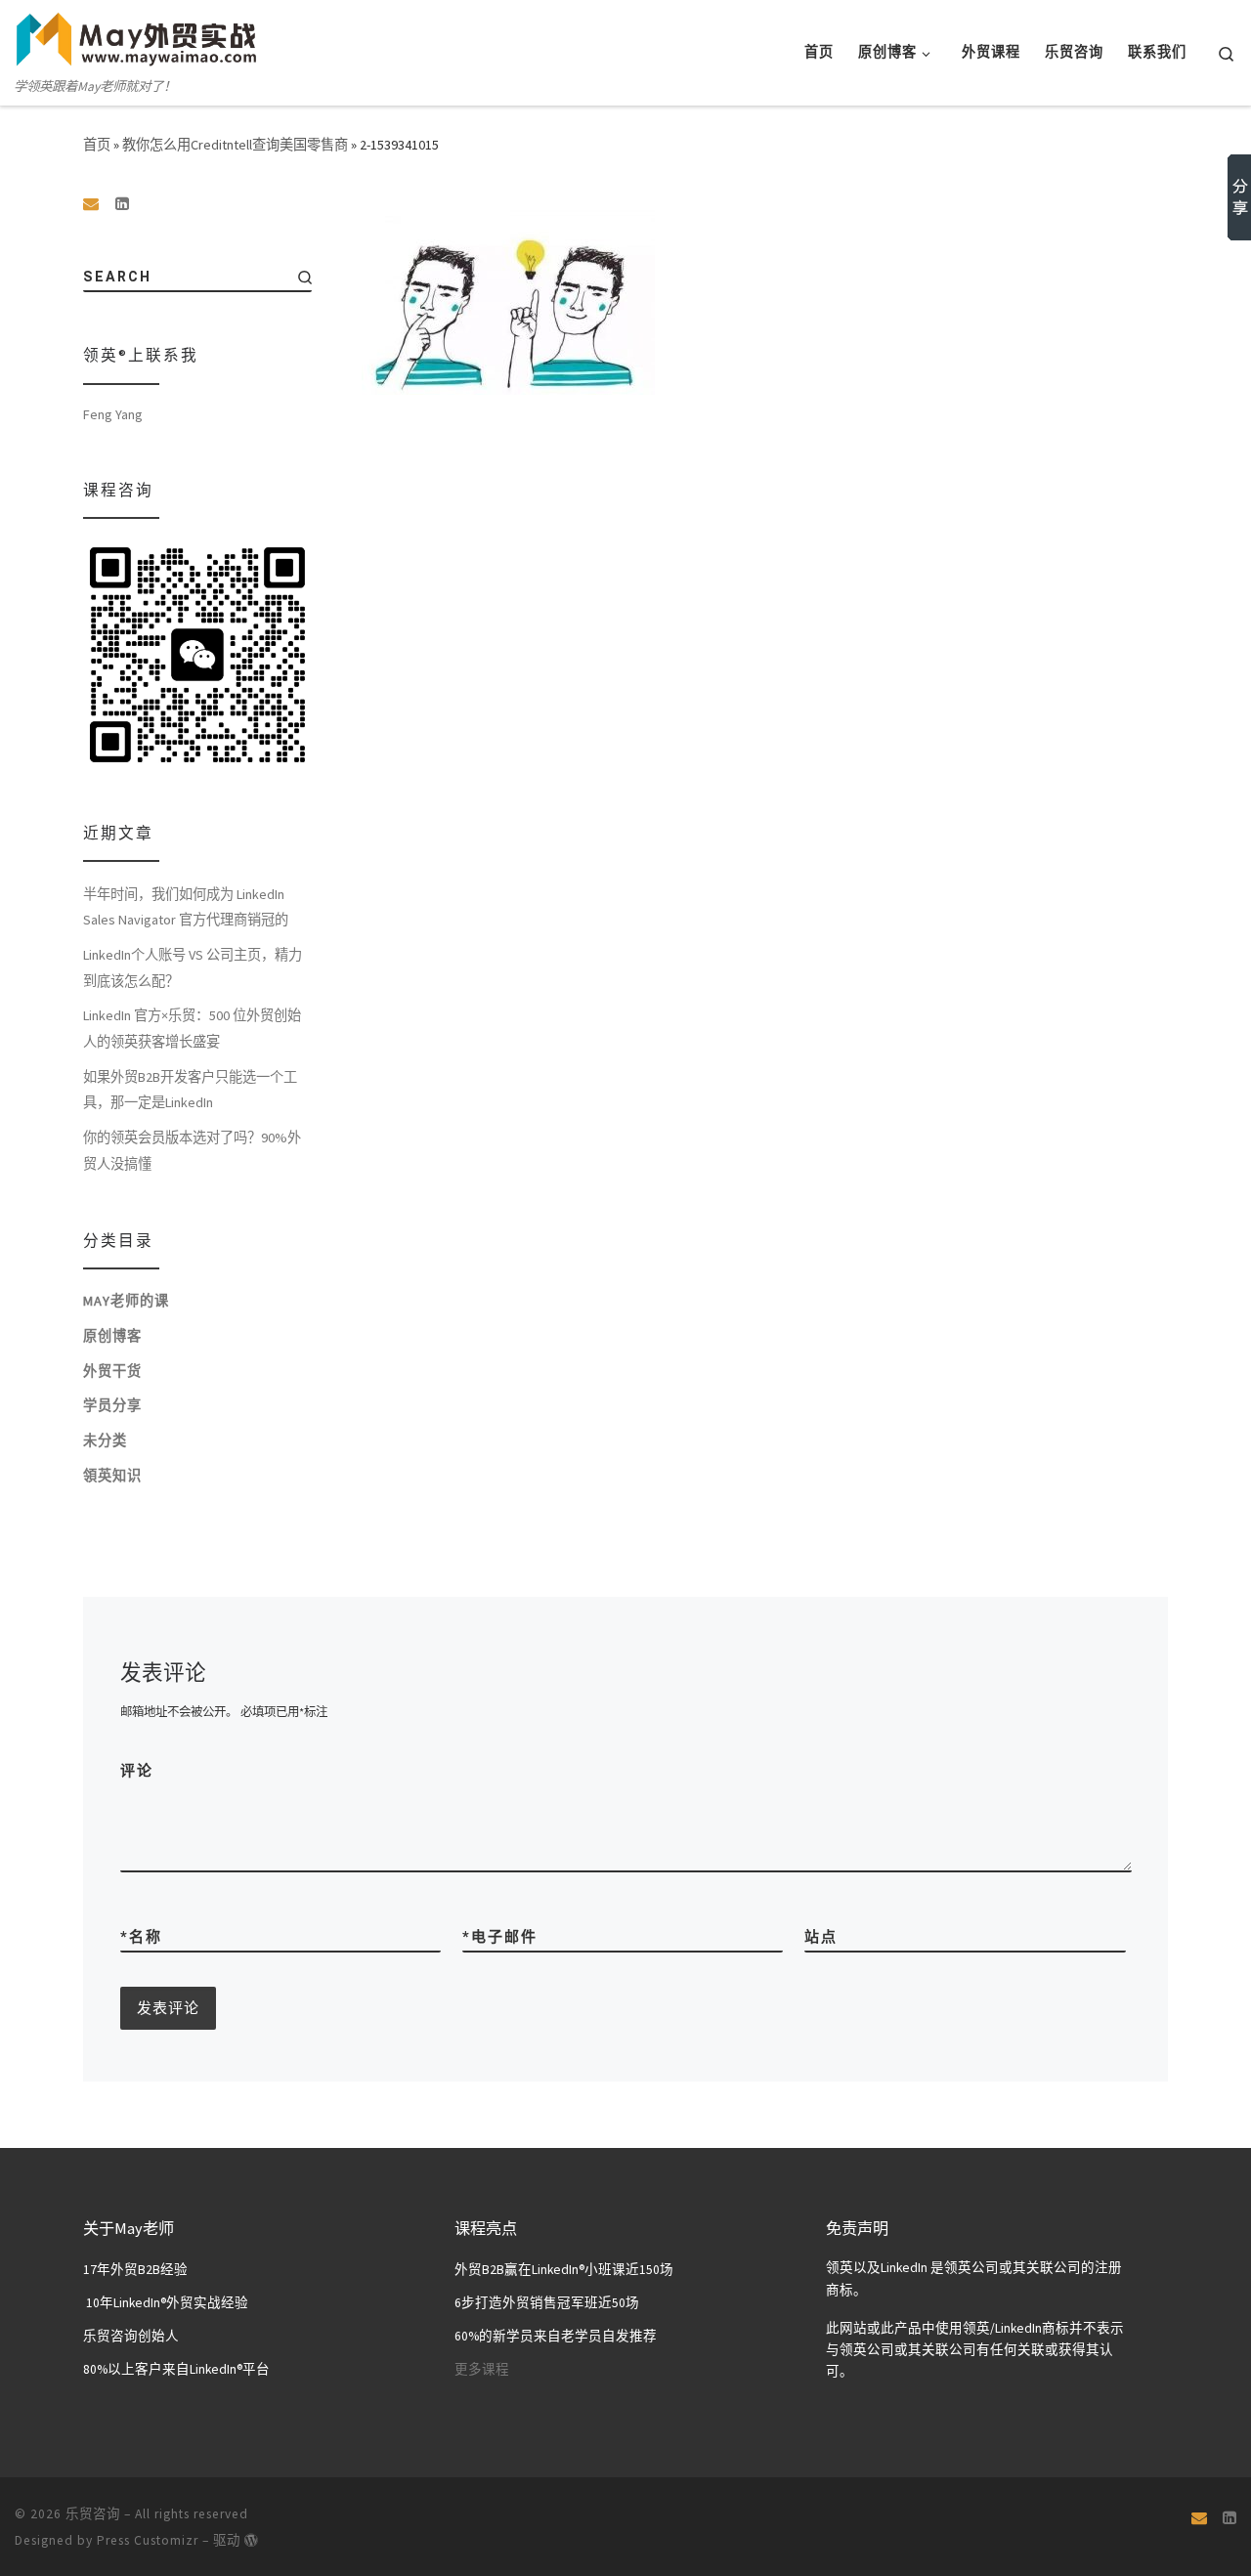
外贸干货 (112, 1371)
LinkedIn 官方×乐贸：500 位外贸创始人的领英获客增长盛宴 (192, 1029)
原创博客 (112, 1336)
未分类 (105, 1440)
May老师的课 (126, 1301)
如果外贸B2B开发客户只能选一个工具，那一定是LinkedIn (190, 1090)
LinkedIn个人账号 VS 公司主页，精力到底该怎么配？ (193, 968)
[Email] (91, 204)
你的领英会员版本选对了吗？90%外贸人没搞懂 (192, 1151)
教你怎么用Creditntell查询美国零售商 (235, 145)
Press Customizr (148, 2540)
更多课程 (482, 2369)
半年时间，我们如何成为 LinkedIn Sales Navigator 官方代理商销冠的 (186, 907)
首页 (97, 145)
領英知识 (112, 1476)
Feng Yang (113, 414)
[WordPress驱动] (251, 2540)
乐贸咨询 (93, 2514)
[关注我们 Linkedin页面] (122, 204)
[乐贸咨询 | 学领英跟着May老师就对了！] (137, 37)
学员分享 (112, 1405)
